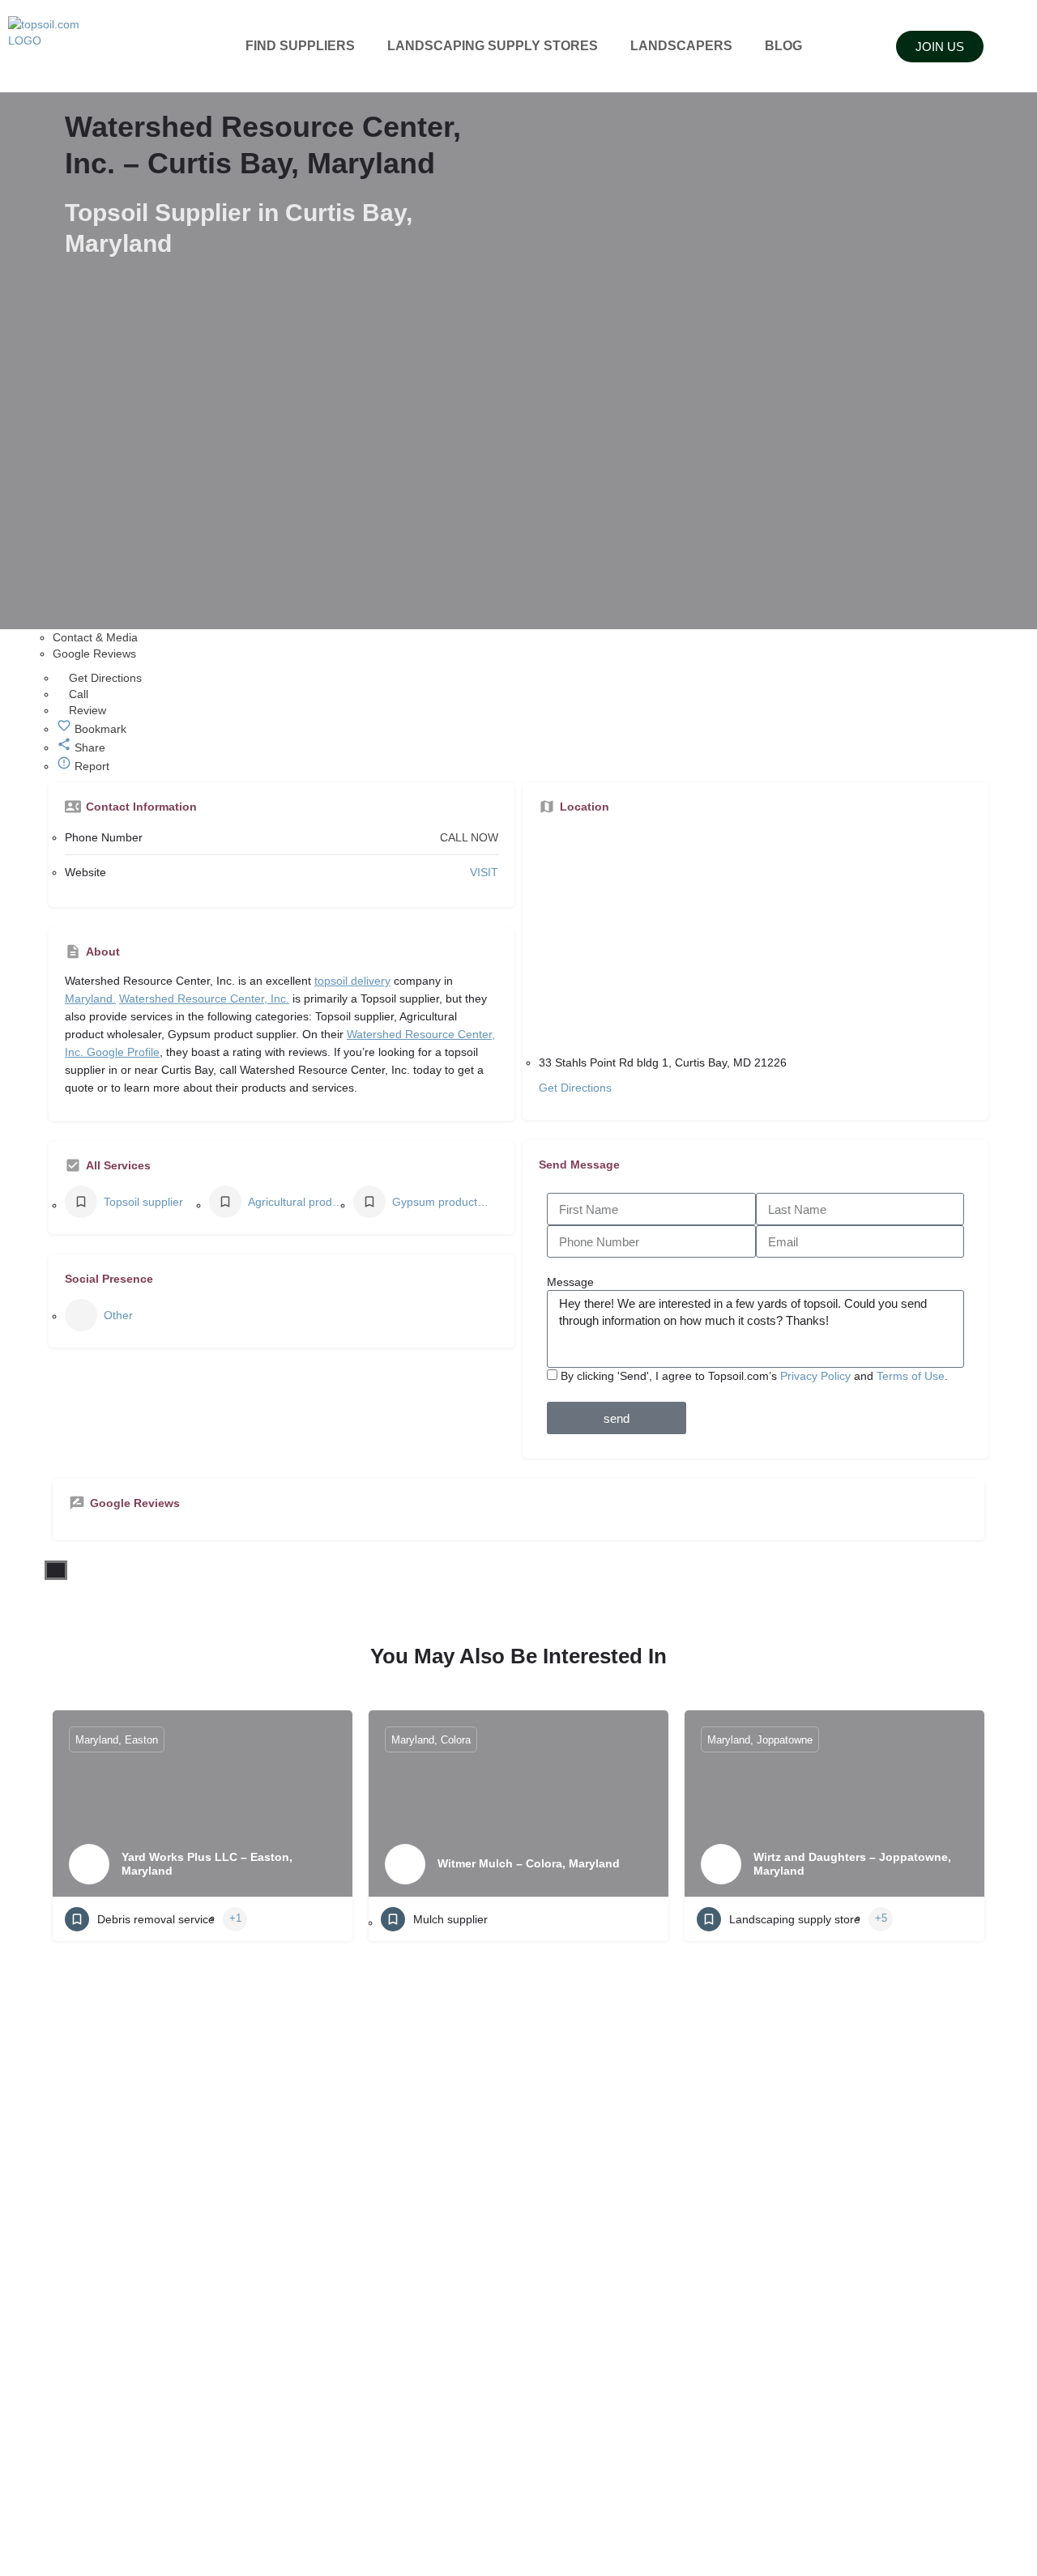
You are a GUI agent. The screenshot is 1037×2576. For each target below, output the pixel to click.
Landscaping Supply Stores (493, 46)
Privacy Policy (815, 1376)
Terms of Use (911, 1376)
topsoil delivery (352, 981)
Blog (783, 46)
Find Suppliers (300, 46)
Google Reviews (94, 654)
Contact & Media (95, 637)
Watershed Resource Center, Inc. (204, 998)
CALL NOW (469, 837)
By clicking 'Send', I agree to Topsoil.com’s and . (754, 1376)
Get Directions (575, 1088)
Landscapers (681, 46)
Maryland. (90, 998)
